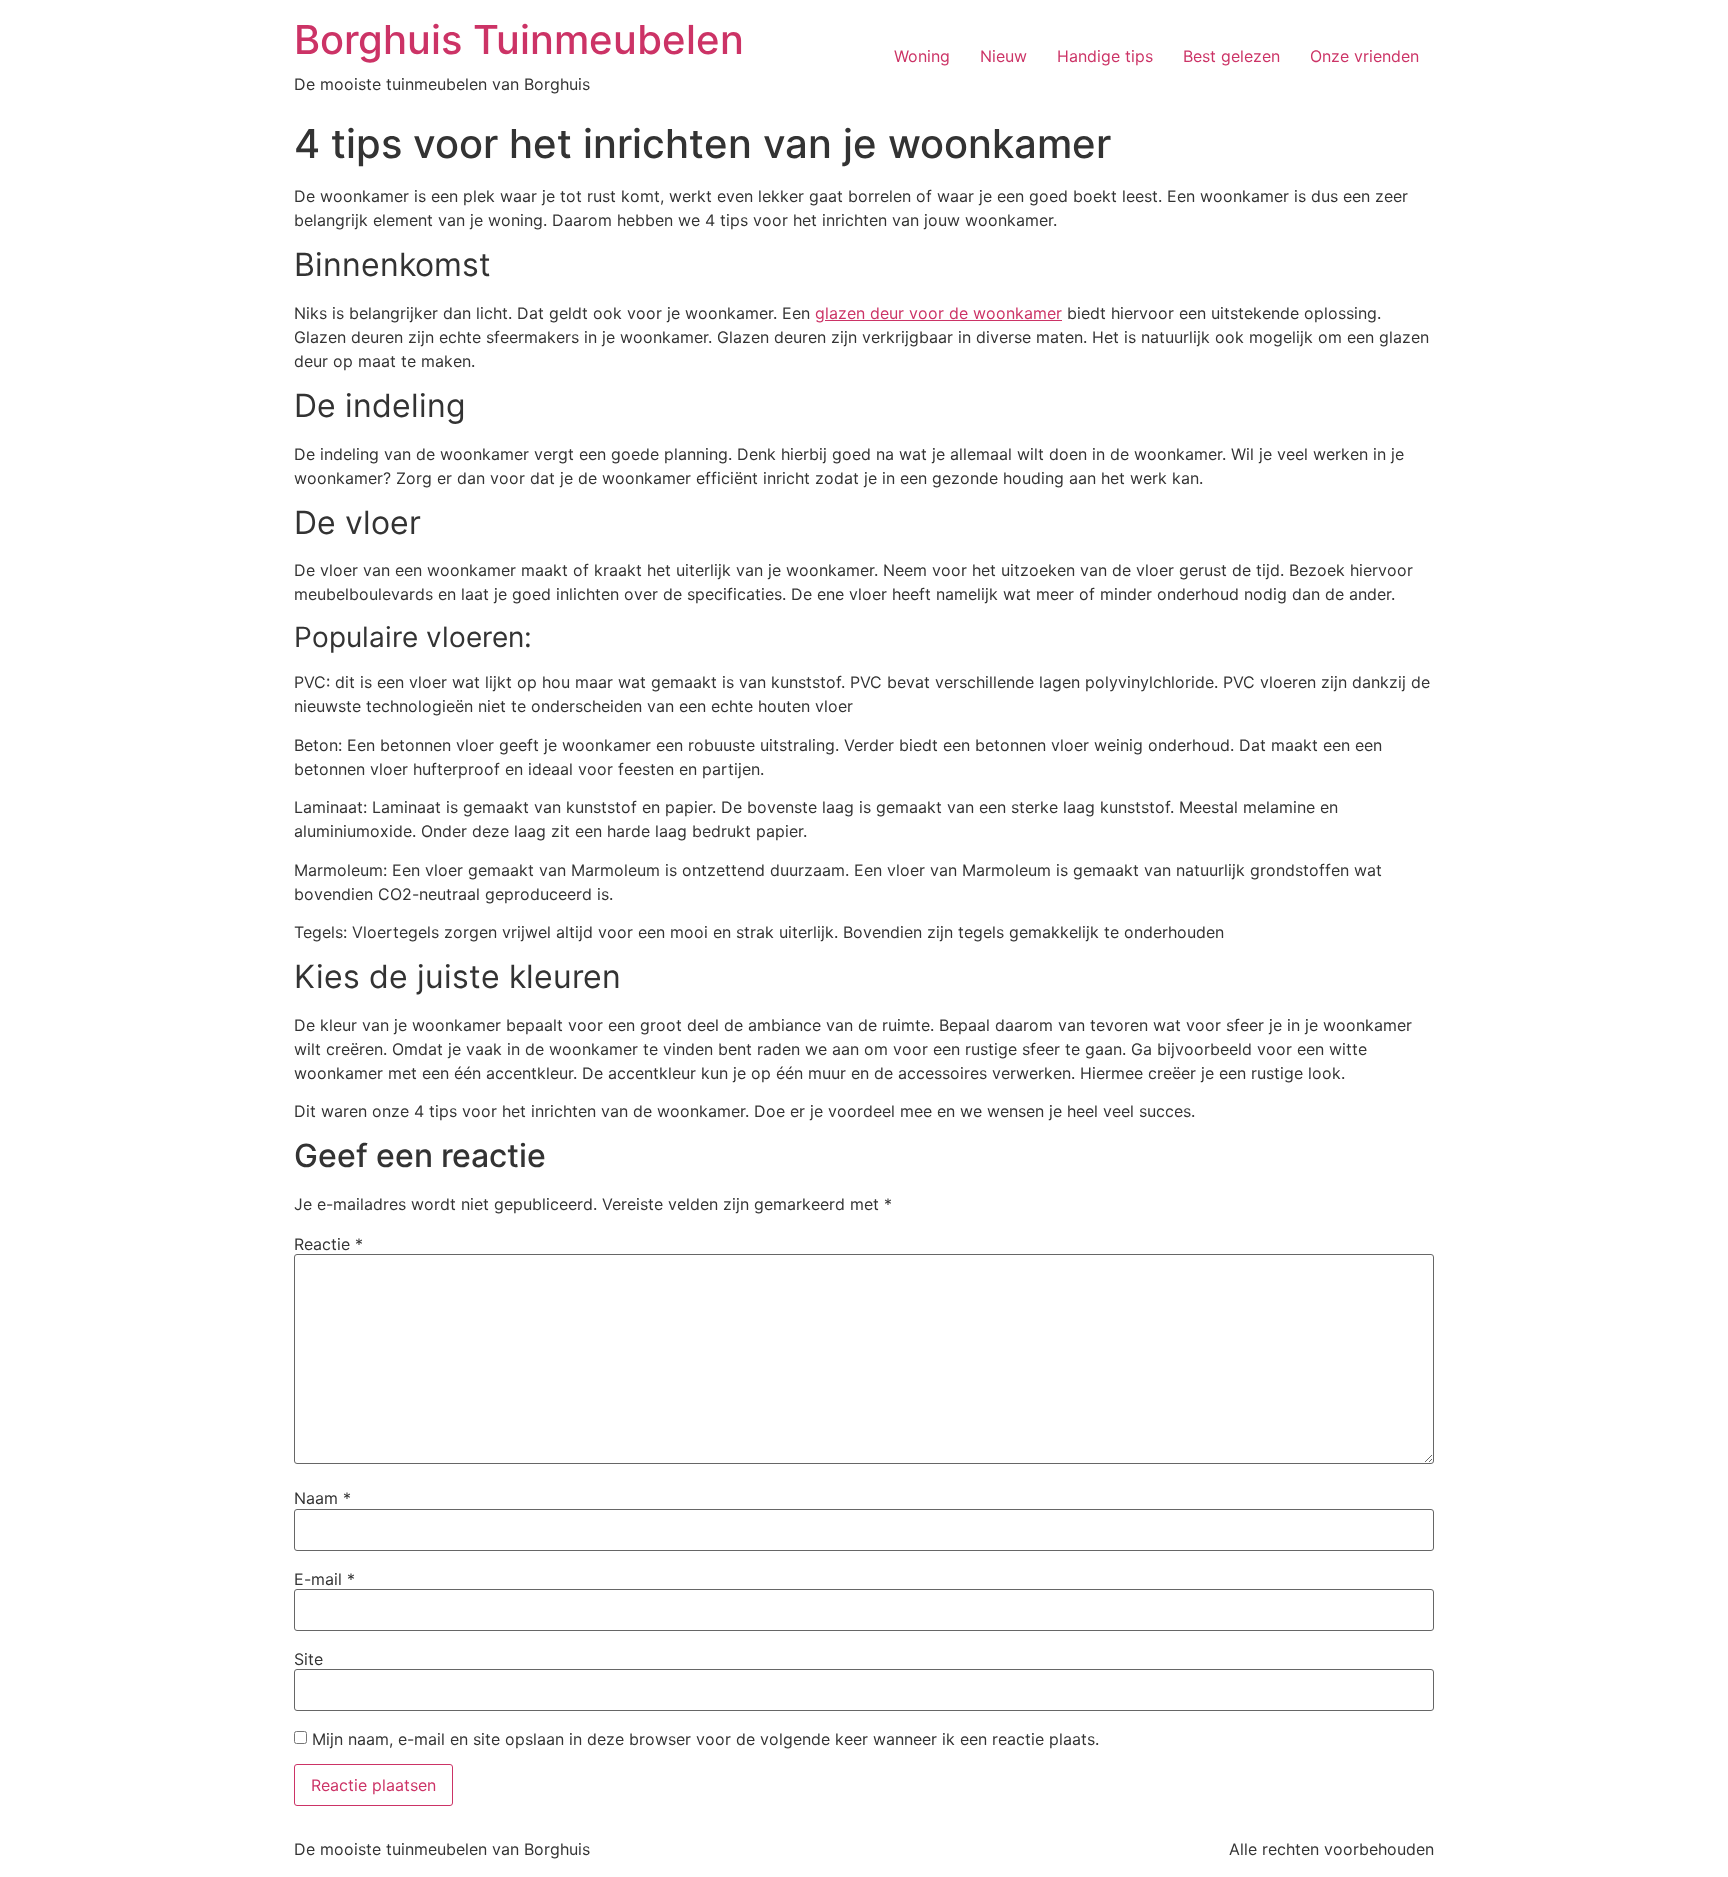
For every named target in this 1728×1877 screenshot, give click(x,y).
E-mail (324, 1579)
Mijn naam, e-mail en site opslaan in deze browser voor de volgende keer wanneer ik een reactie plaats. (705, 1739)
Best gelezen (1231, 56)
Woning (922, 56)
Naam (322, 1498)
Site (308, 1659)
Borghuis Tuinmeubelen (519, 39)
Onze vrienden (1364, 56)
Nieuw (1003, 56)
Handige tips (1105, 56)
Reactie (328, 1244)
